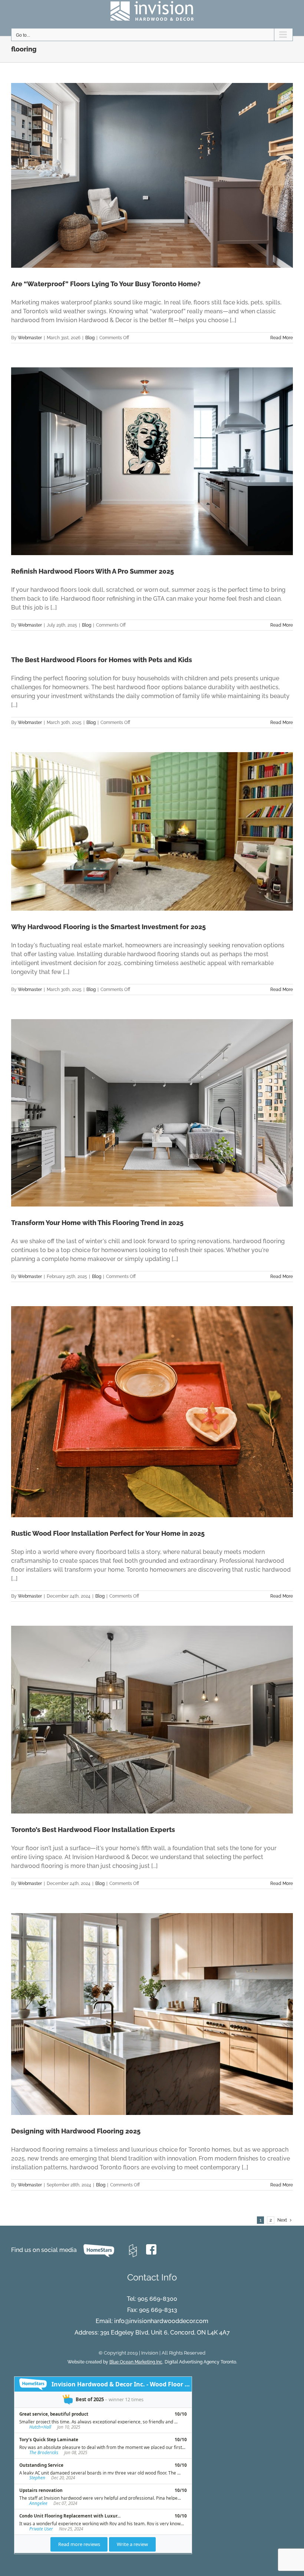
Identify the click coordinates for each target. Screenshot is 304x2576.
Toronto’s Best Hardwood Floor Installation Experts (93, 1830)
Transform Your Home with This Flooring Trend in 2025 (97, 1223)
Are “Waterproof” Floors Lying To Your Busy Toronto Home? (106, 284)
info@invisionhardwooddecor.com (161, 2321)
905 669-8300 (157, 2299)
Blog (90, 338)
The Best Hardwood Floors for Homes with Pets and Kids (102, 660)
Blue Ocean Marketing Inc (136, 2362)
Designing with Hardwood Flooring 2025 (76, 2131)
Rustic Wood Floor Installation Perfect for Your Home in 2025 (108, 1533)
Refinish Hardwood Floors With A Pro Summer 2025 (92, 571)
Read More (282, 338)
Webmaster (30, 338)
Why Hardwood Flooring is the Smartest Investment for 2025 (108, 927)
